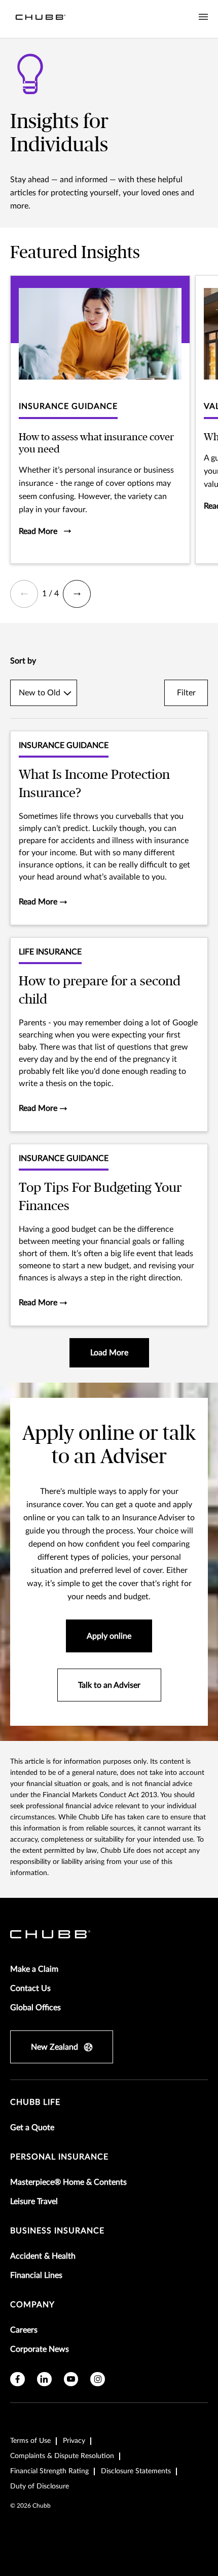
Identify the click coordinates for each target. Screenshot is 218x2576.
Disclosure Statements (136, 2471)
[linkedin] (44, 2379)
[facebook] (17, 2379)
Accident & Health (43, 2256)
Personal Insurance (59, 2157)
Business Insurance (57, 2231)
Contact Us (30, 1988)
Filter (186, 693)
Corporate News (40, 2349)
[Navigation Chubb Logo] (41, 19)
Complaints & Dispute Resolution (62, 2456)
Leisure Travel (34, 2201)
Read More (39, 902)
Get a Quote (32, 2128)
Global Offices (35, 2008)
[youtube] (71, 2379)
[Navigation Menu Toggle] (203, 17)
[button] (24, 594)
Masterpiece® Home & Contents (68, 2182)
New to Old (40, 693)
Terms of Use (30, 2441)
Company (32, 2305)
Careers (24, 2330)
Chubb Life (35, 2102)
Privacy (74, 2441)
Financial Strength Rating (49, 2471)
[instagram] (98, 2379)
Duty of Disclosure (40, 2486)
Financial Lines (36, 2275)
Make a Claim (34, 1969)
